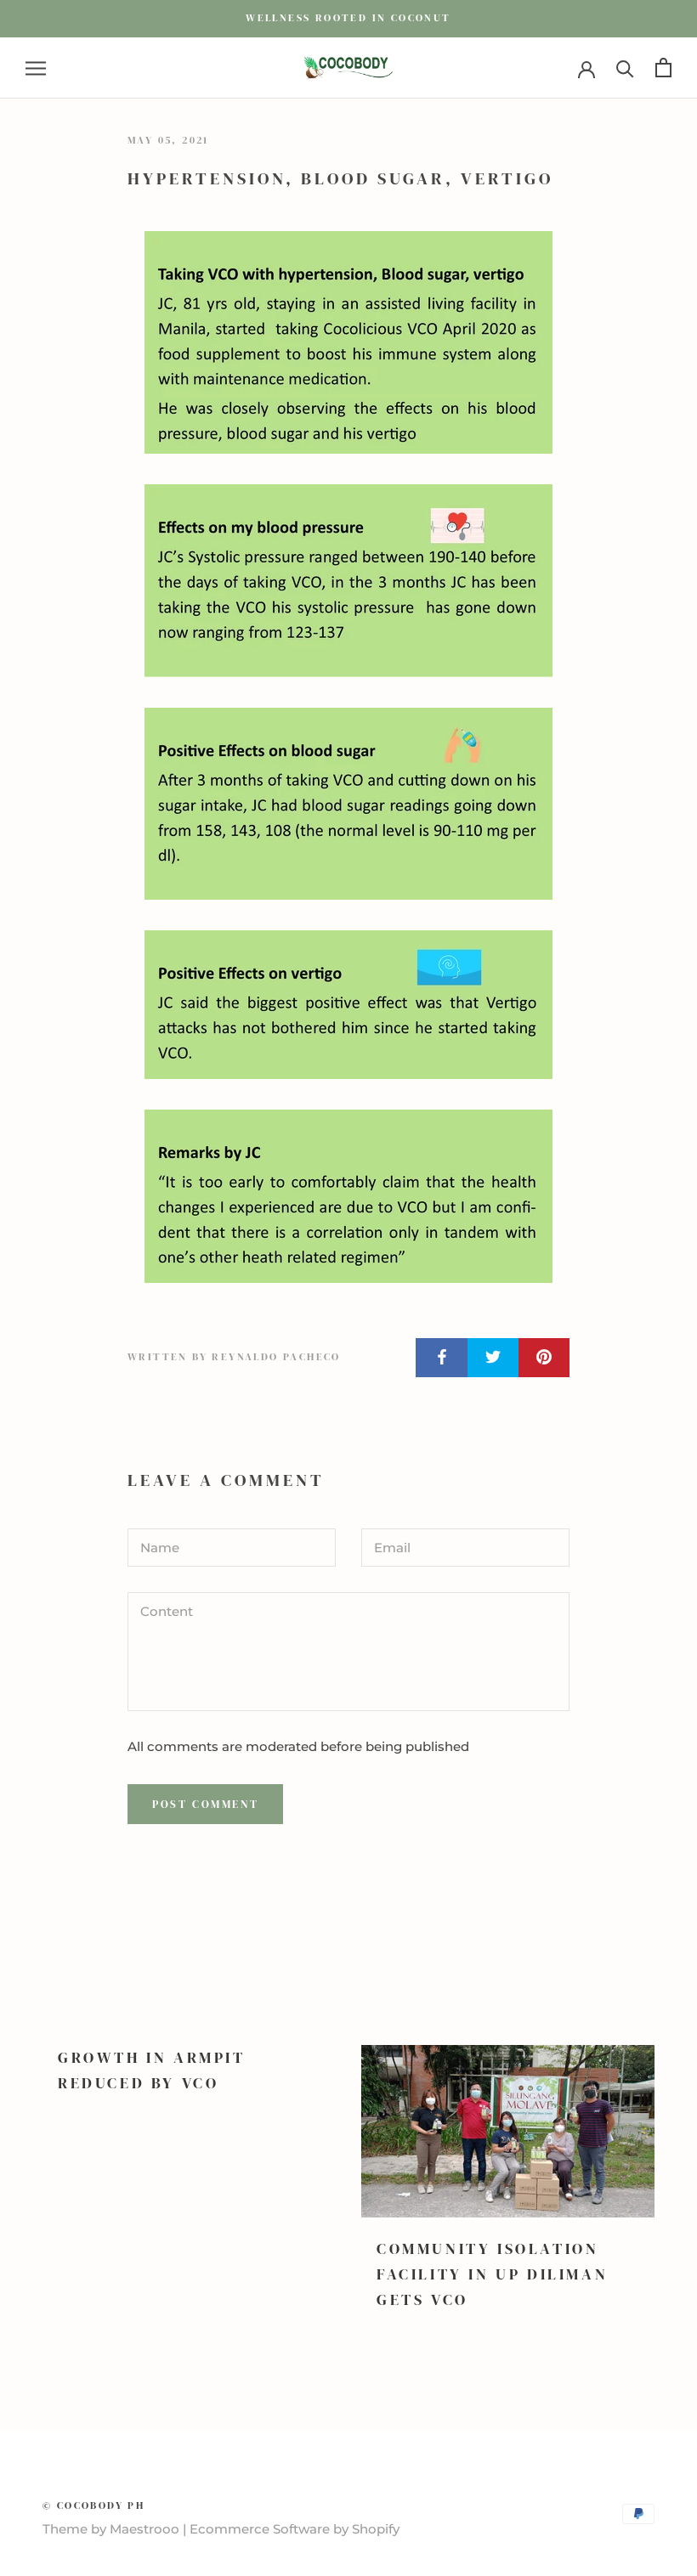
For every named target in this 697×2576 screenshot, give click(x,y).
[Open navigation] (36, 68)
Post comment (205, 1804)
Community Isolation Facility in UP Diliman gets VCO (492, 2274)
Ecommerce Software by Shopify (295, 2529)
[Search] (625, 68)
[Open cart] (663, 68)
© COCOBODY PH (93, 2505)
